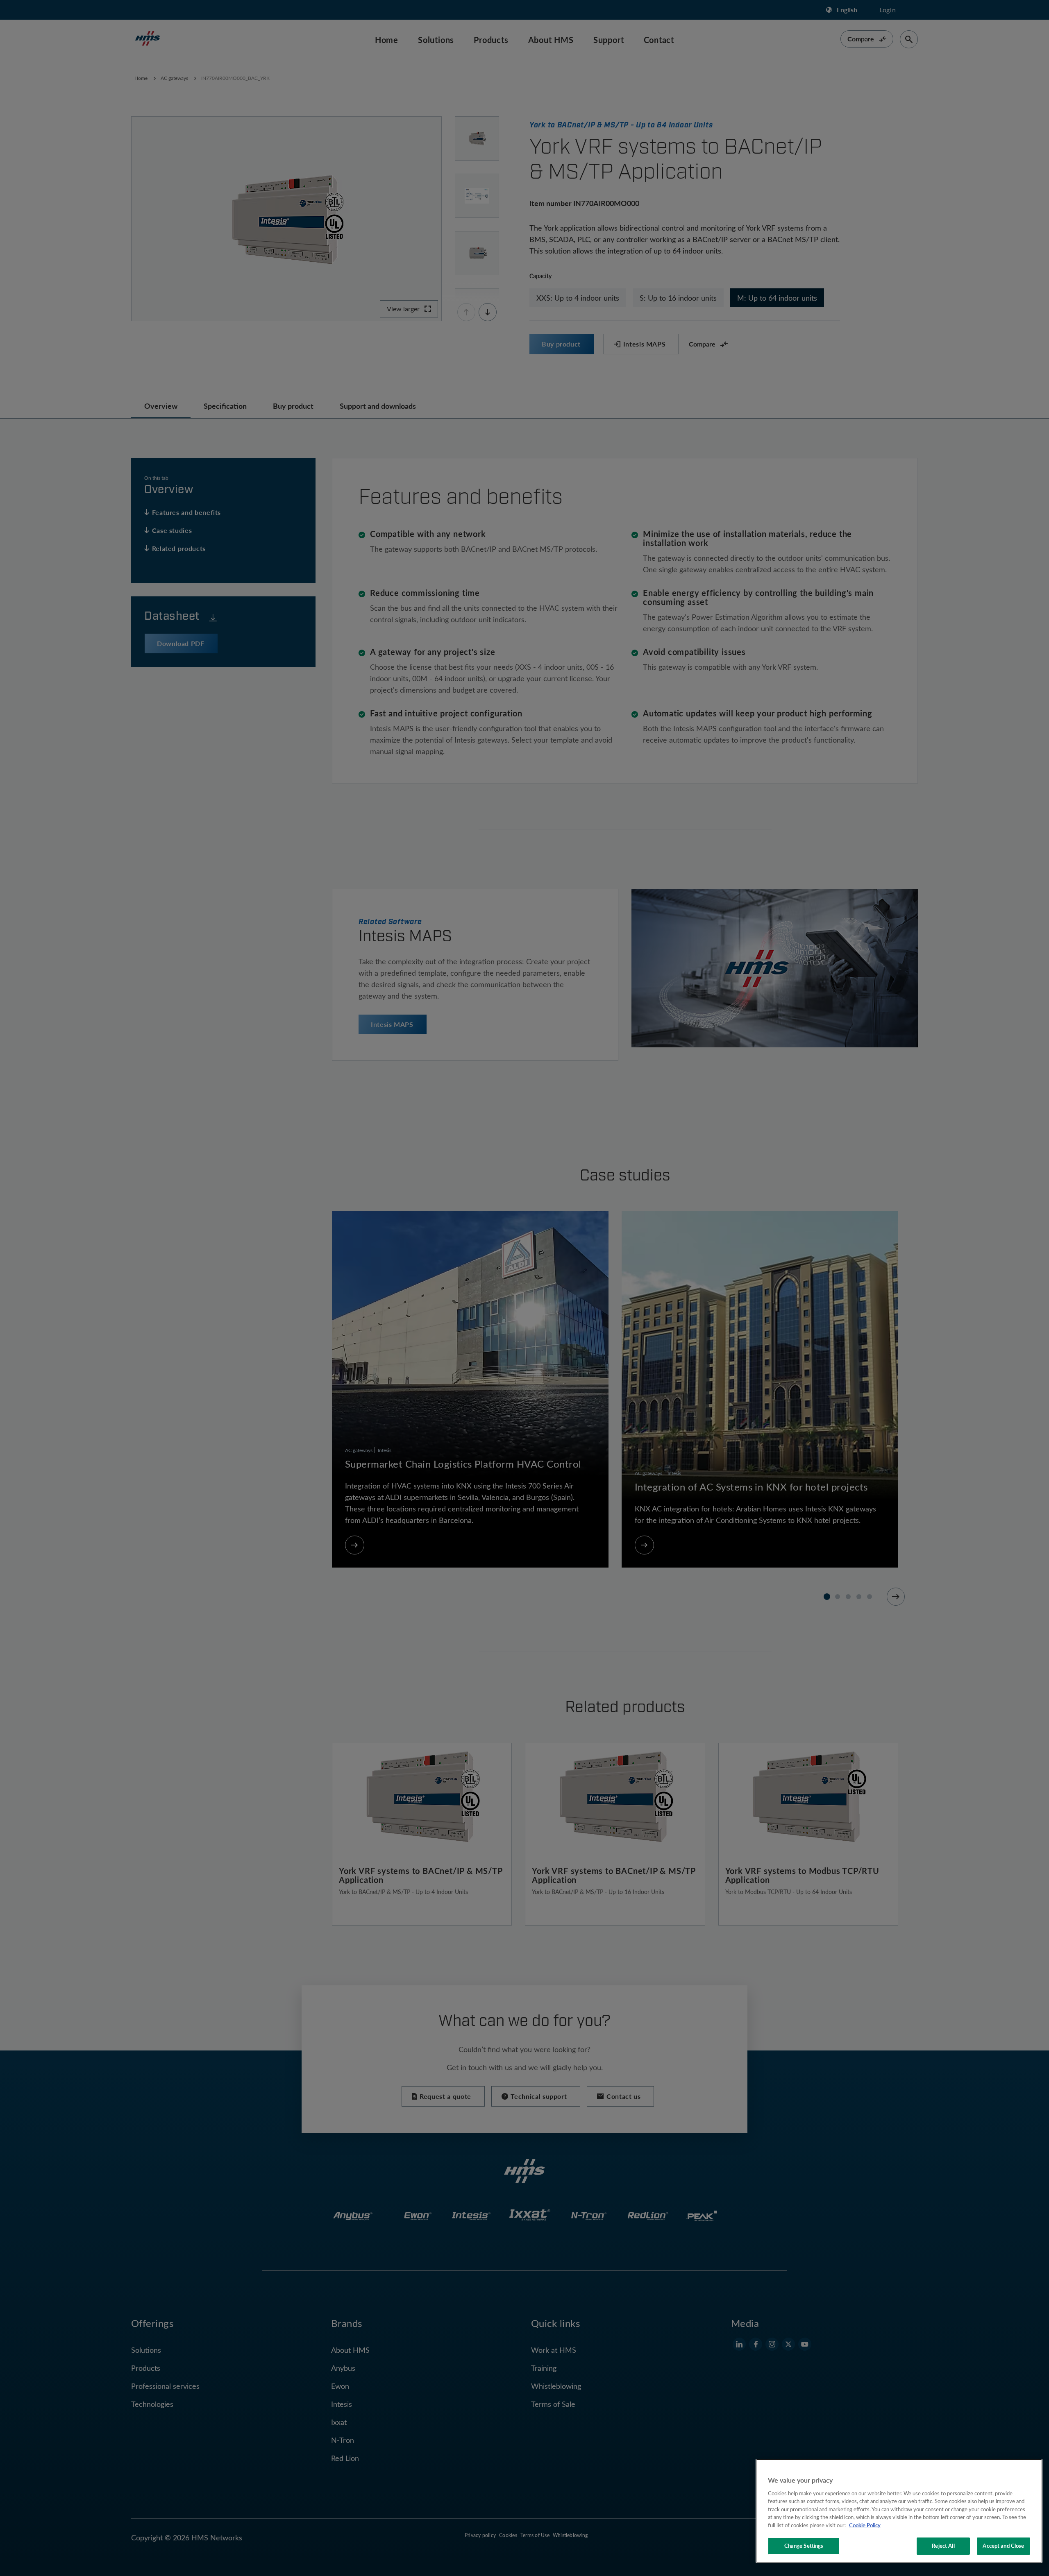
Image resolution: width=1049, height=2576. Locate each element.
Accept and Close (1003, 2546)
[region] (899, 2511)
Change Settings (804, 2546)
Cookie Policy (865, 2525)
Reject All (943, 2546)
